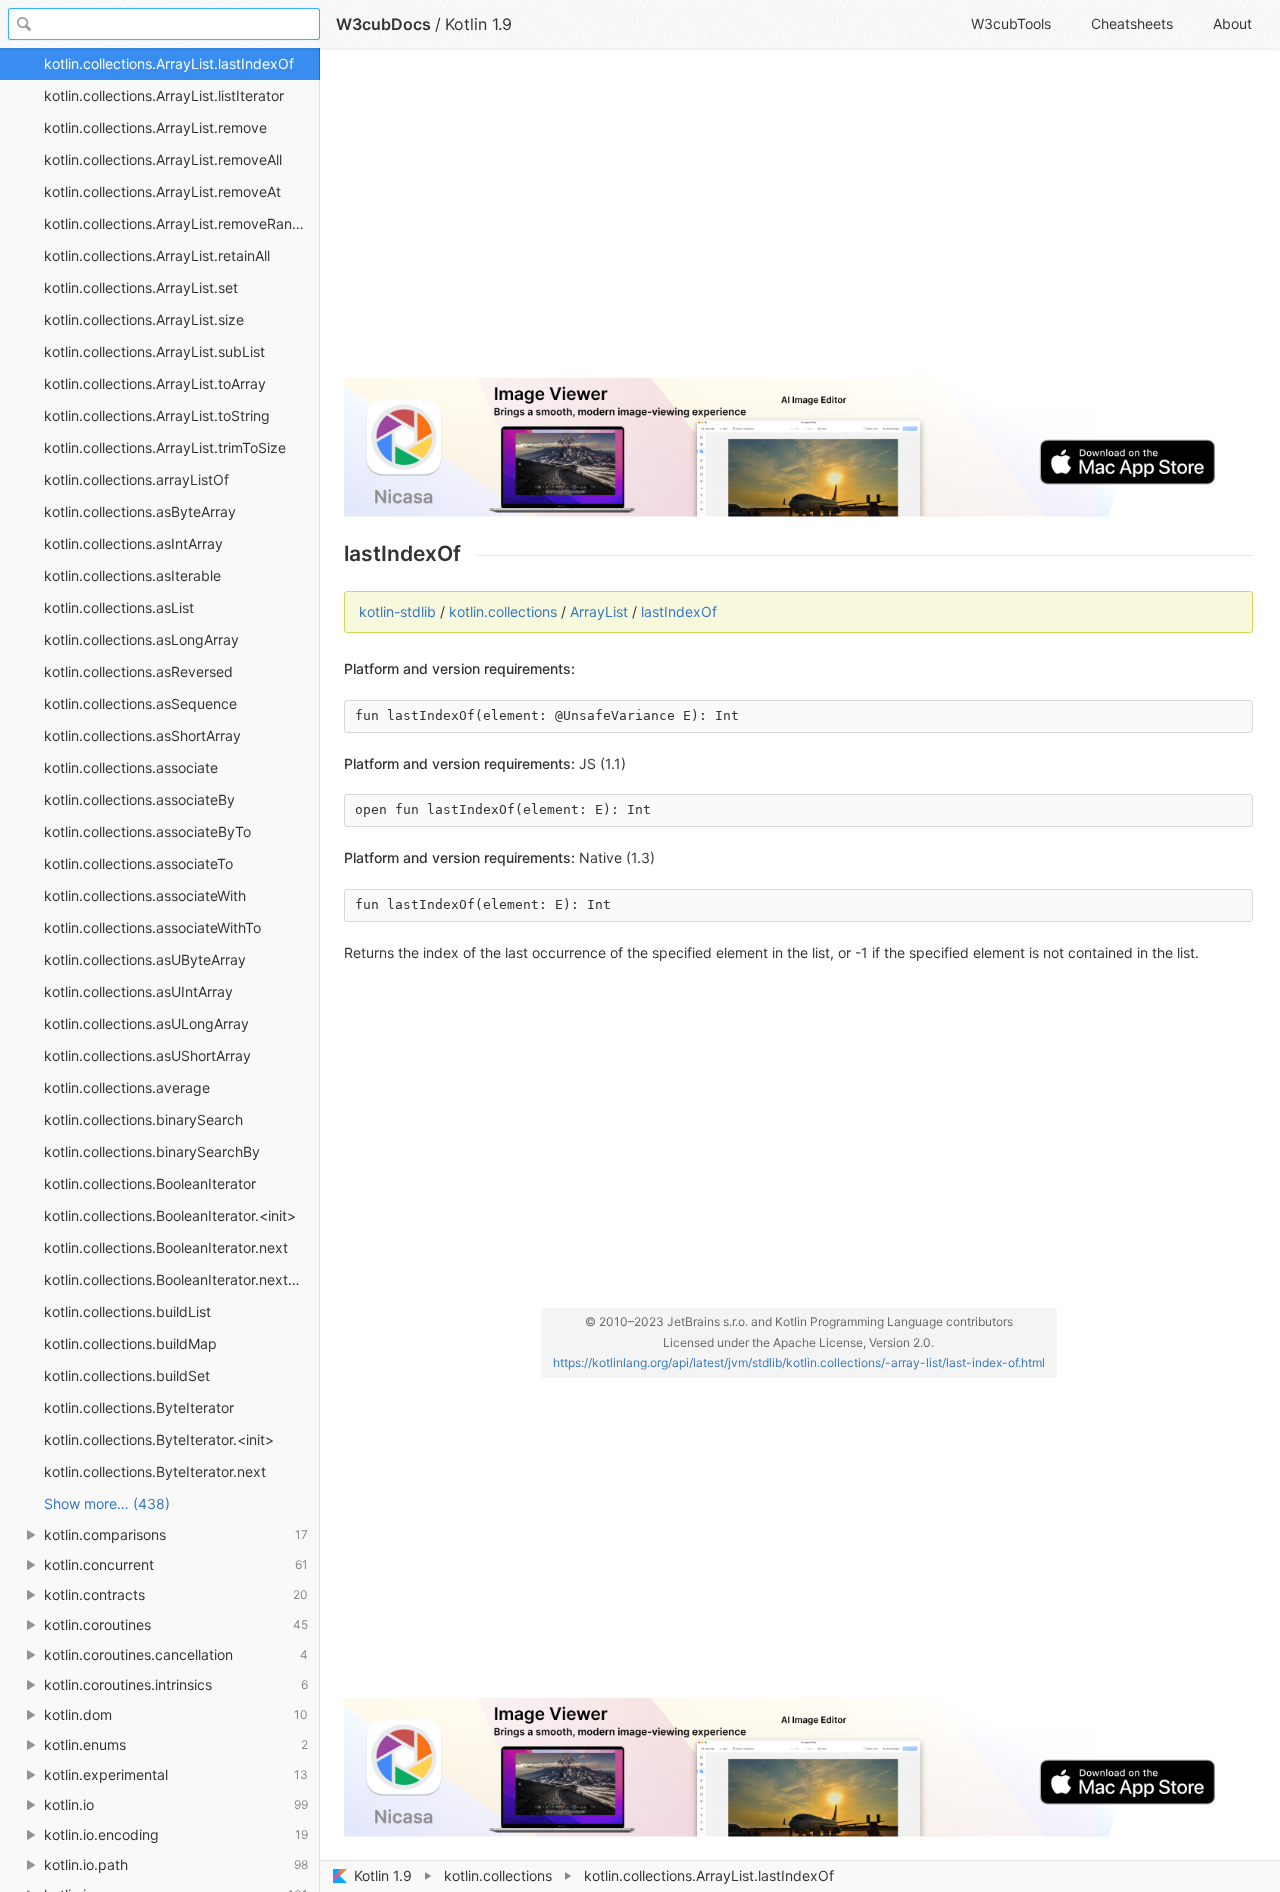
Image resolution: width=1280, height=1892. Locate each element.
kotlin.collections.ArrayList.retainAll (157, 255)
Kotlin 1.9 (383, 1875)
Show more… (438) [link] (107, 1503)
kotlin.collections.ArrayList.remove (155, 127)
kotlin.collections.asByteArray (140, 511)
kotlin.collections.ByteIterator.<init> (159, 1439)
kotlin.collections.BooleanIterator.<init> (170, 1215)
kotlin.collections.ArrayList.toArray (155, 383)
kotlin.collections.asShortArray (142, 735)
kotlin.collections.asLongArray (141, 639)
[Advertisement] (798, 222)
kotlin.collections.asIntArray (133, 543)
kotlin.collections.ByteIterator (139, 1407)
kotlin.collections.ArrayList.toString (157, 415)
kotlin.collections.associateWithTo (152, 927)
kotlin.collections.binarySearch (143, 1119)
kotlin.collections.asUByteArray (145, 959)
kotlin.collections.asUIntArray (138, 991)
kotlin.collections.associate (131, 767)
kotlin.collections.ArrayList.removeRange (176, 223)
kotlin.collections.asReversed (138, 671)
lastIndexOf (679, 611)
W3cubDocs (383, 24)
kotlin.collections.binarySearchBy (152, 1151)
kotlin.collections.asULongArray (146, 1023)
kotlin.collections (498, 1875)
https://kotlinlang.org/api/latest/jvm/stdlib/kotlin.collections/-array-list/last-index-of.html (799, 1362)
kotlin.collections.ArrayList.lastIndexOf (169, 63)
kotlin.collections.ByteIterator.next (155, 1471)
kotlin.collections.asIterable (132, 575)
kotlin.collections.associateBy (139, 799)
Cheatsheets (1132, 23)
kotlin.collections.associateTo (138, 863)
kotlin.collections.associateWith (145, 895)
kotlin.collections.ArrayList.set (141, 287)
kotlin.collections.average (127, 1087)
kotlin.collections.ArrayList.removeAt (162, 191)
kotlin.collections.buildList (127, 1311)
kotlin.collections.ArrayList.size (144, 319)
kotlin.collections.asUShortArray (147, 1055)
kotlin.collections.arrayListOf (136, 479)
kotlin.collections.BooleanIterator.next (166, 1247)
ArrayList (599, 611)
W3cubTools (1011, 23)
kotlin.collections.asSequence (140, 703)
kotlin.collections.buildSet (127, 1375)
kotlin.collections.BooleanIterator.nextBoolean (182, 1279)
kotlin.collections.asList (119, 607)
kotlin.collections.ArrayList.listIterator (164, 95)
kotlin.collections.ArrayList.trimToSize (165, 447)
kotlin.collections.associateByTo (147, 831)
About (1232, 23)
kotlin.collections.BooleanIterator (150, 1183)
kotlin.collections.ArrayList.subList (154, 351)
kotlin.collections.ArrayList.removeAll (163, 159)
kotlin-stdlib (397, 611)
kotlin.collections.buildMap (130, 1343)
